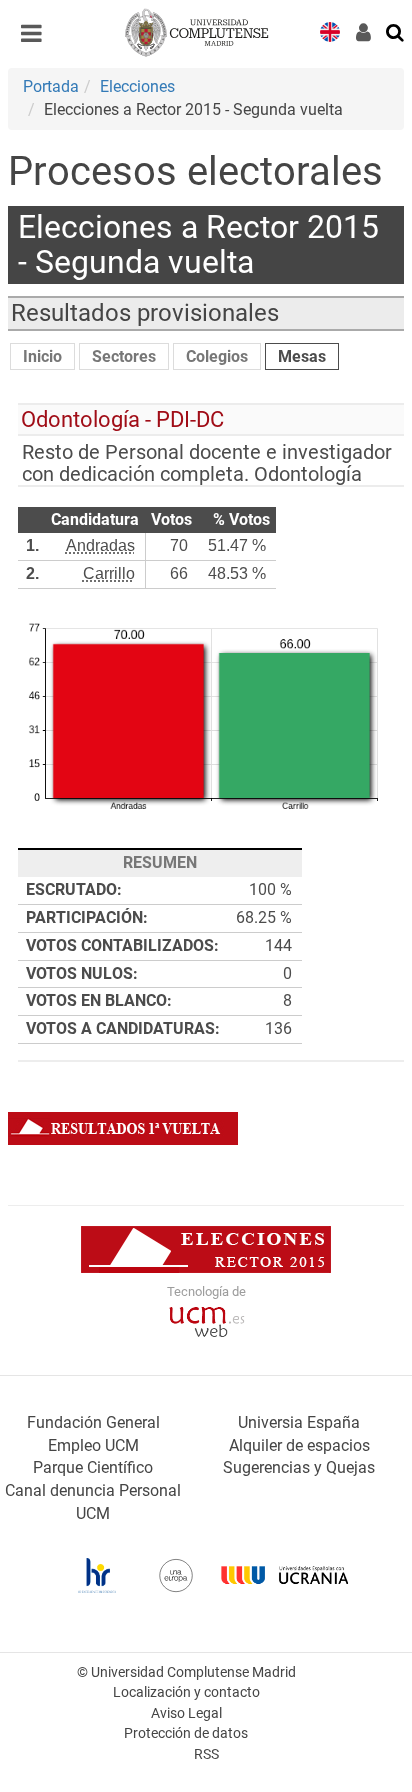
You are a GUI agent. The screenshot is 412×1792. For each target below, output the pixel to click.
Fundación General (93, 1422)
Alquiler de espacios (299, 1445)
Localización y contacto (186, 1692)
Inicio (42, 356)
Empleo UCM (93, 1445)
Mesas (302, 356)
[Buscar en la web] (396, 31)
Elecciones (137, 86)
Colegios (217, 356)
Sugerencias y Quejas (299, 1467)
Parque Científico (93, 1467)
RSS (206, 1754)
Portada (51, 86)
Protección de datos (186, 1733)
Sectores (124, 356)
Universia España (299, 1422)
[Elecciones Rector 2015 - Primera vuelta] (123, 1127)
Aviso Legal (186, 1713)
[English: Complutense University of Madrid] (330, 30)
